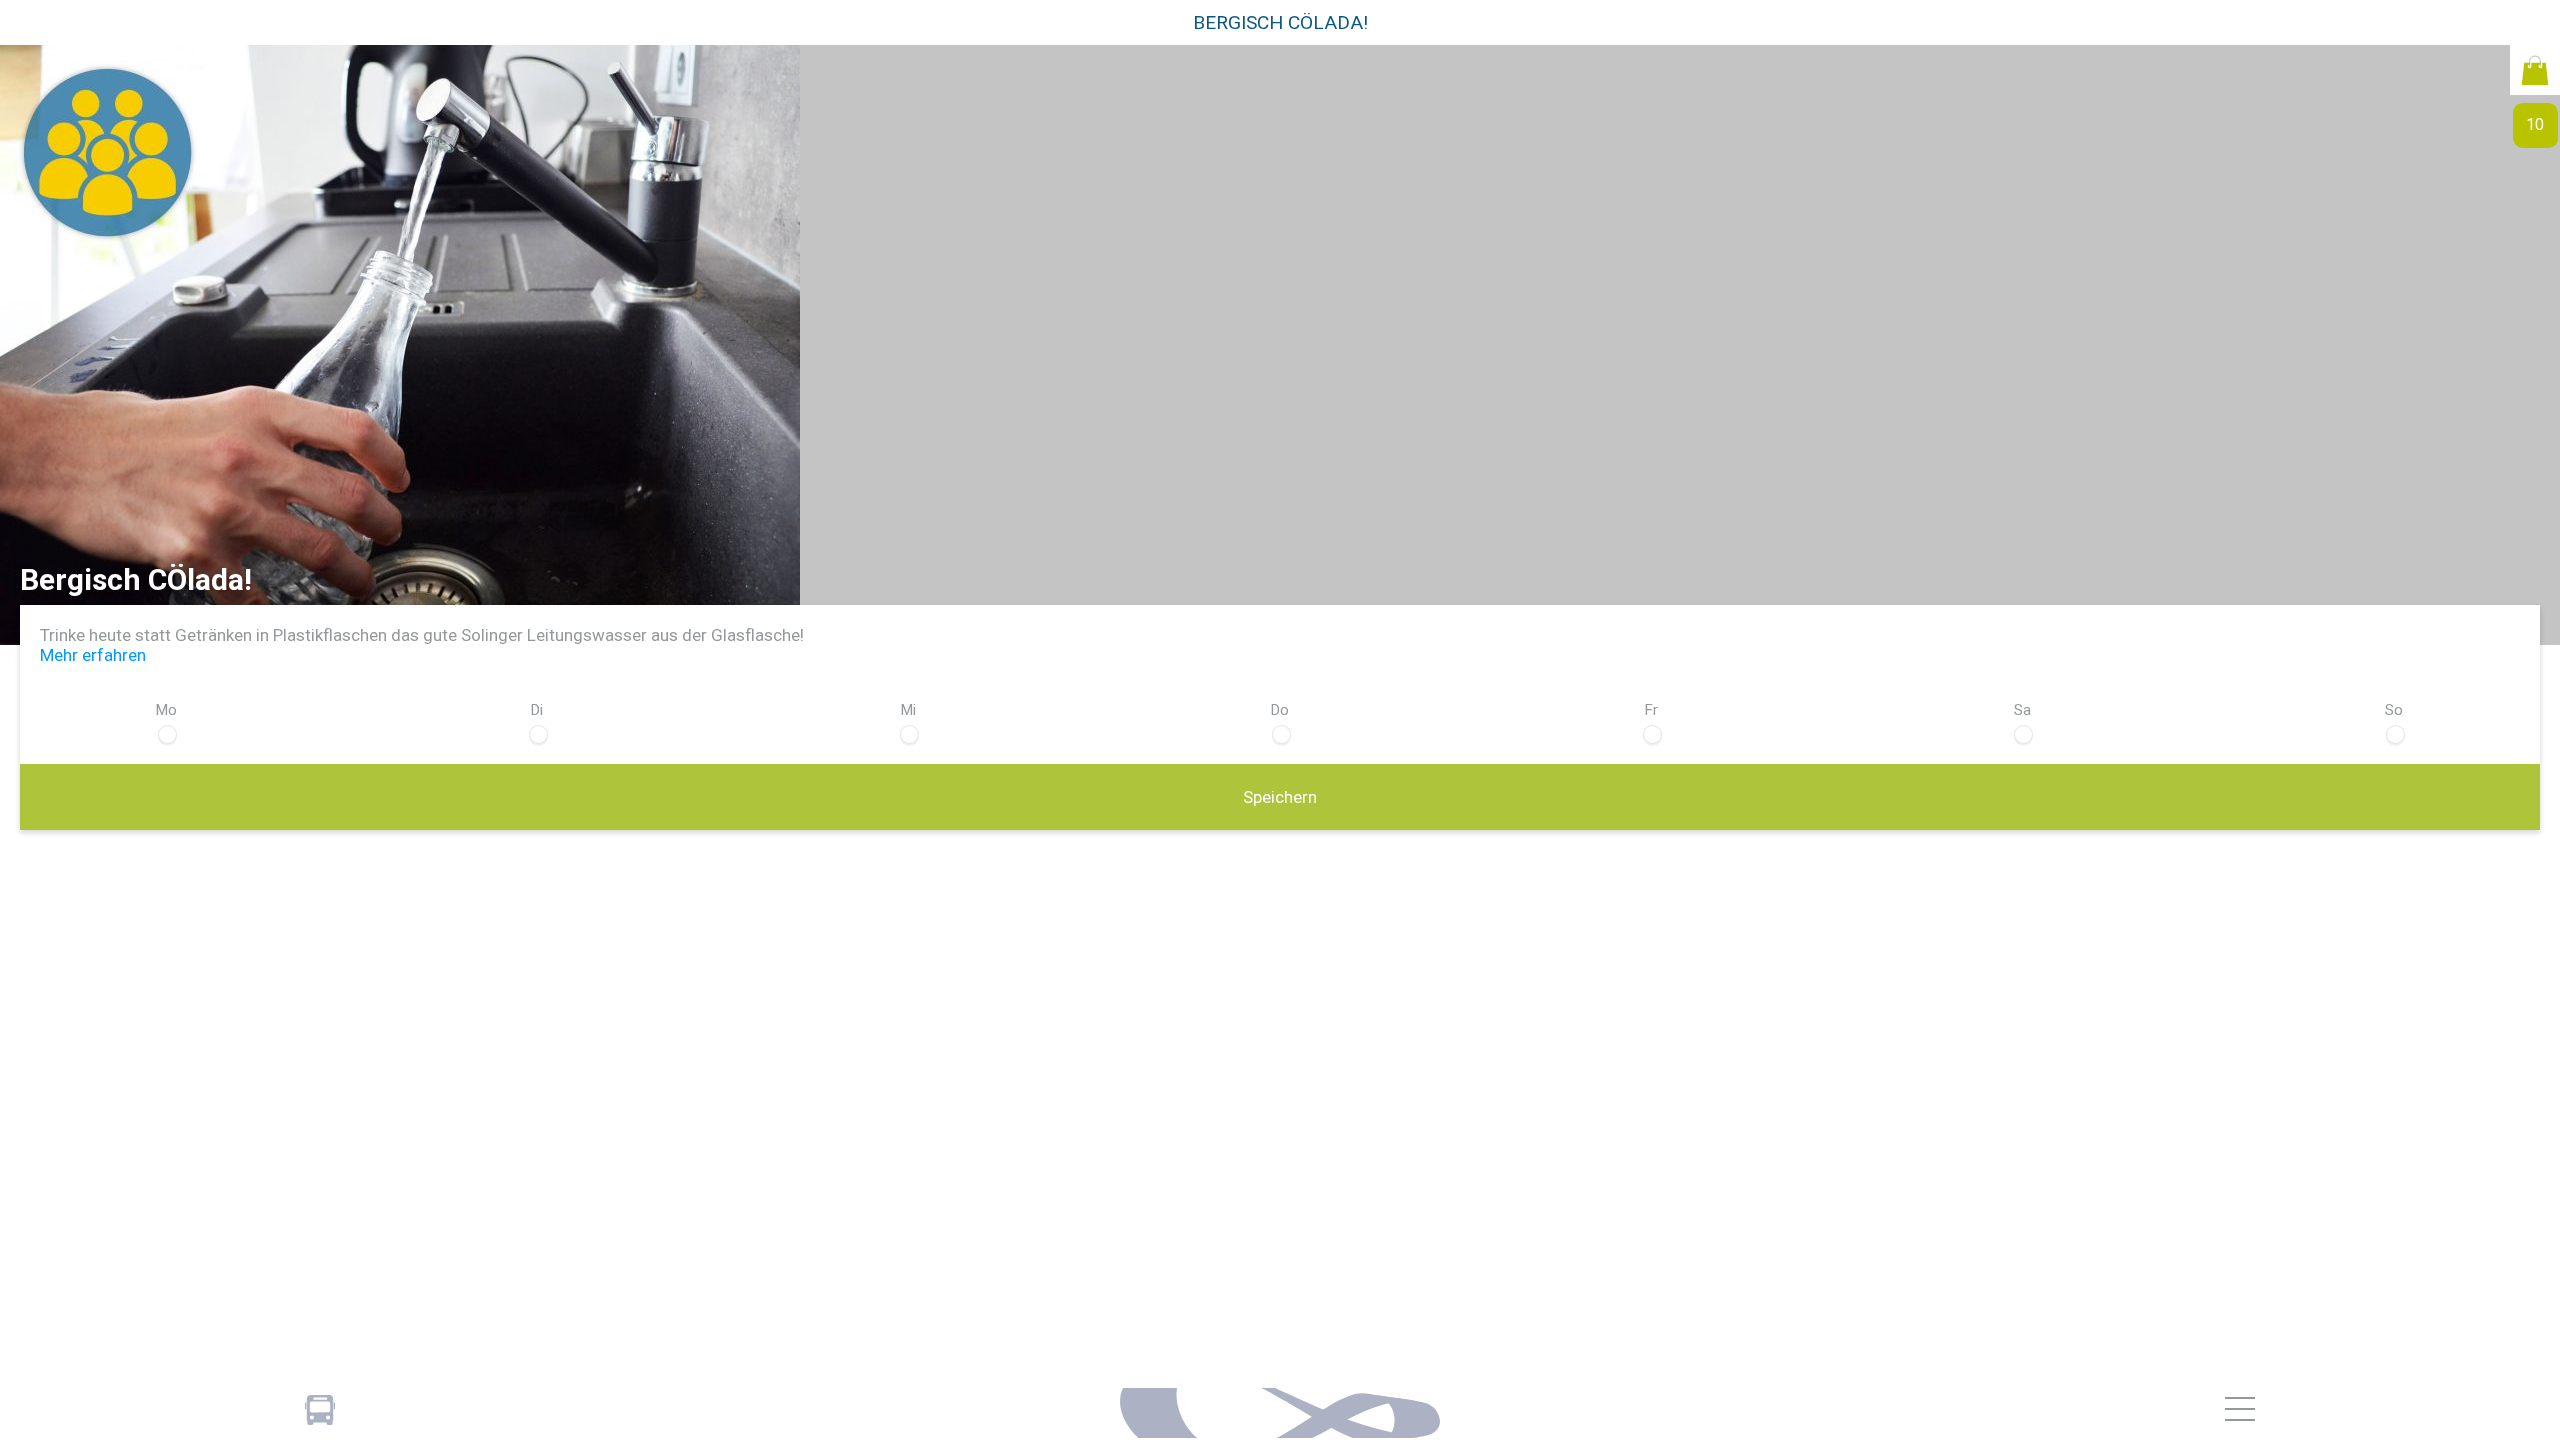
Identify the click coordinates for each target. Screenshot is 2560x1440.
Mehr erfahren (93, 655)
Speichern (1280, 797)
